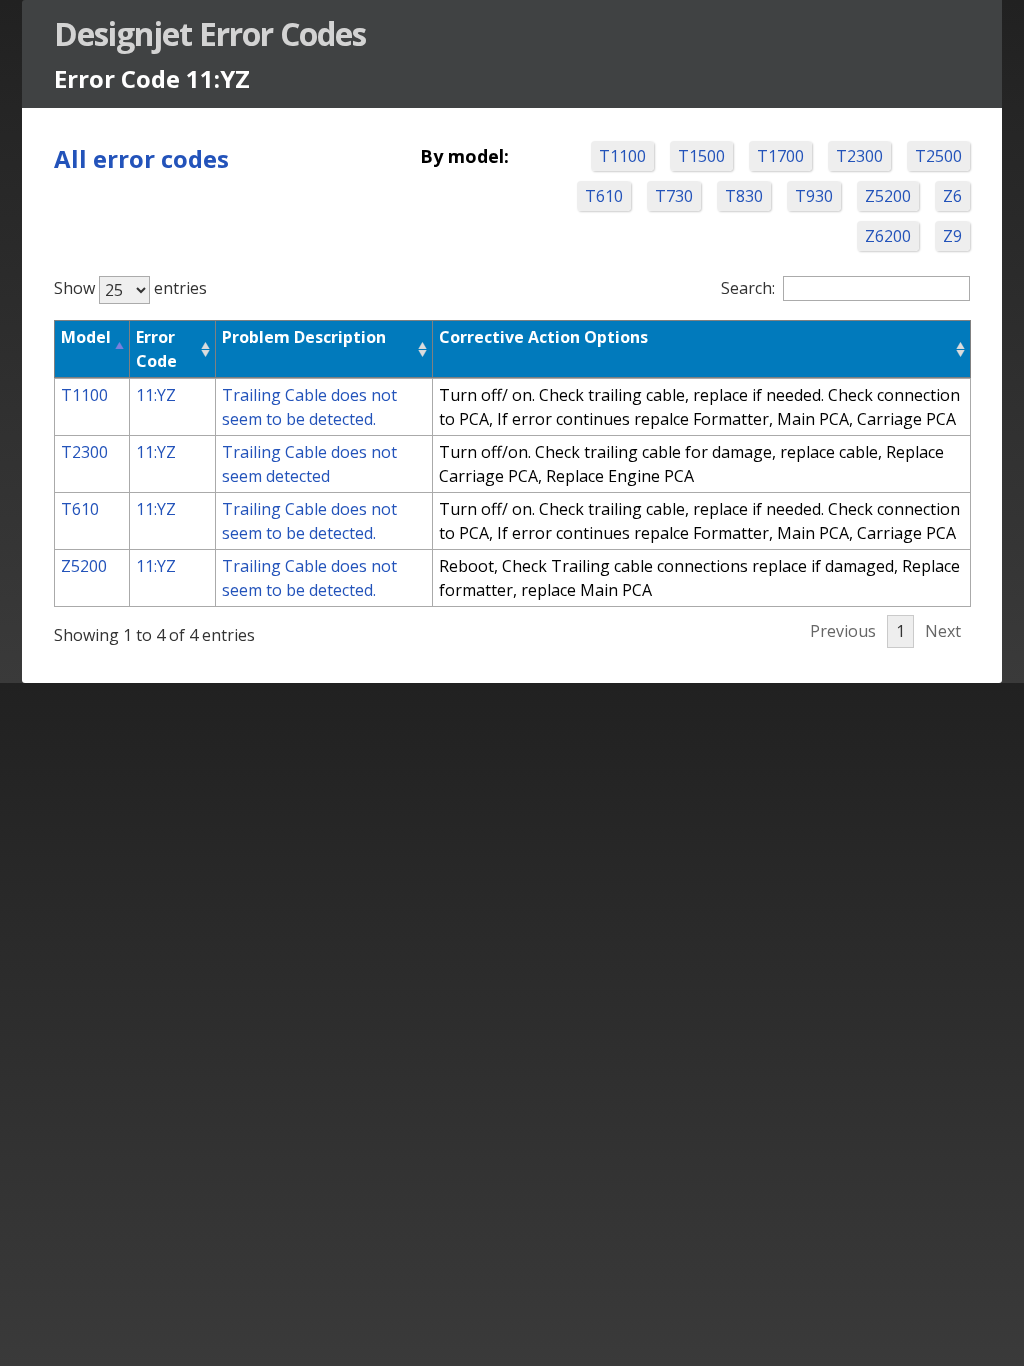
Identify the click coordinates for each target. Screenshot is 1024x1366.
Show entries (130, 288)
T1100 (622, 156)
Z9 (952, 236)
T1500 (701, 156)
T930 (814, 196)
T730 (674, 196)
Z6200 (888, 236)
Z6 (952, 196)
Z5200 (888, 196)
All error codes (141, 158)
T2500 (938, 156)
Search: (748, 288)
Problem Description (304, 337)
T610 (604, 196)
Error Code (156, 349)
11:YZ (156, 395)
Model (86, 337)
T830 (744, 196)
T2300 (859, 156)
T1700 (780, 156)
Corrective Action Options (543, 337)
